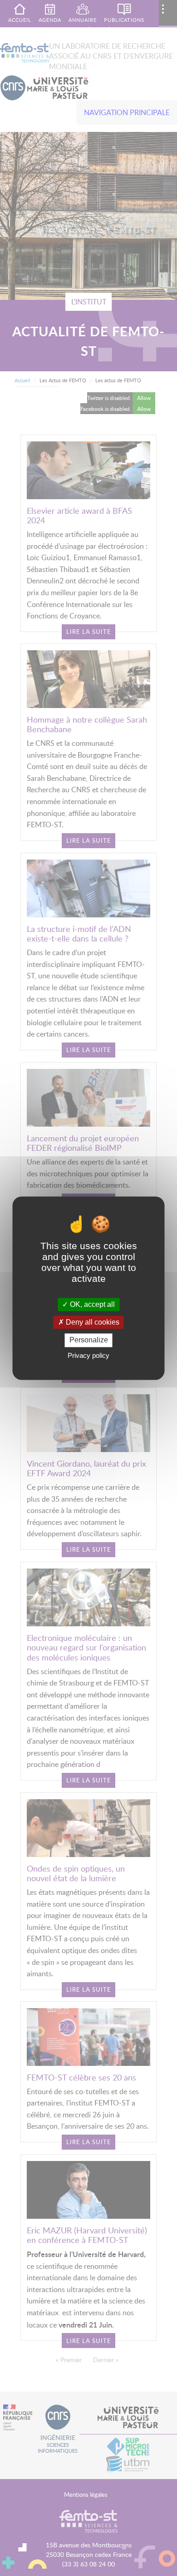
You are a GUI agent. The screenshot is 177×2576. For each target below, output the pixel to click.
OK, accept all (91, 1304)
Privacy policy (88, 1355)
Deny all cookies (92, 1323)
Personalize (89, 1340)
